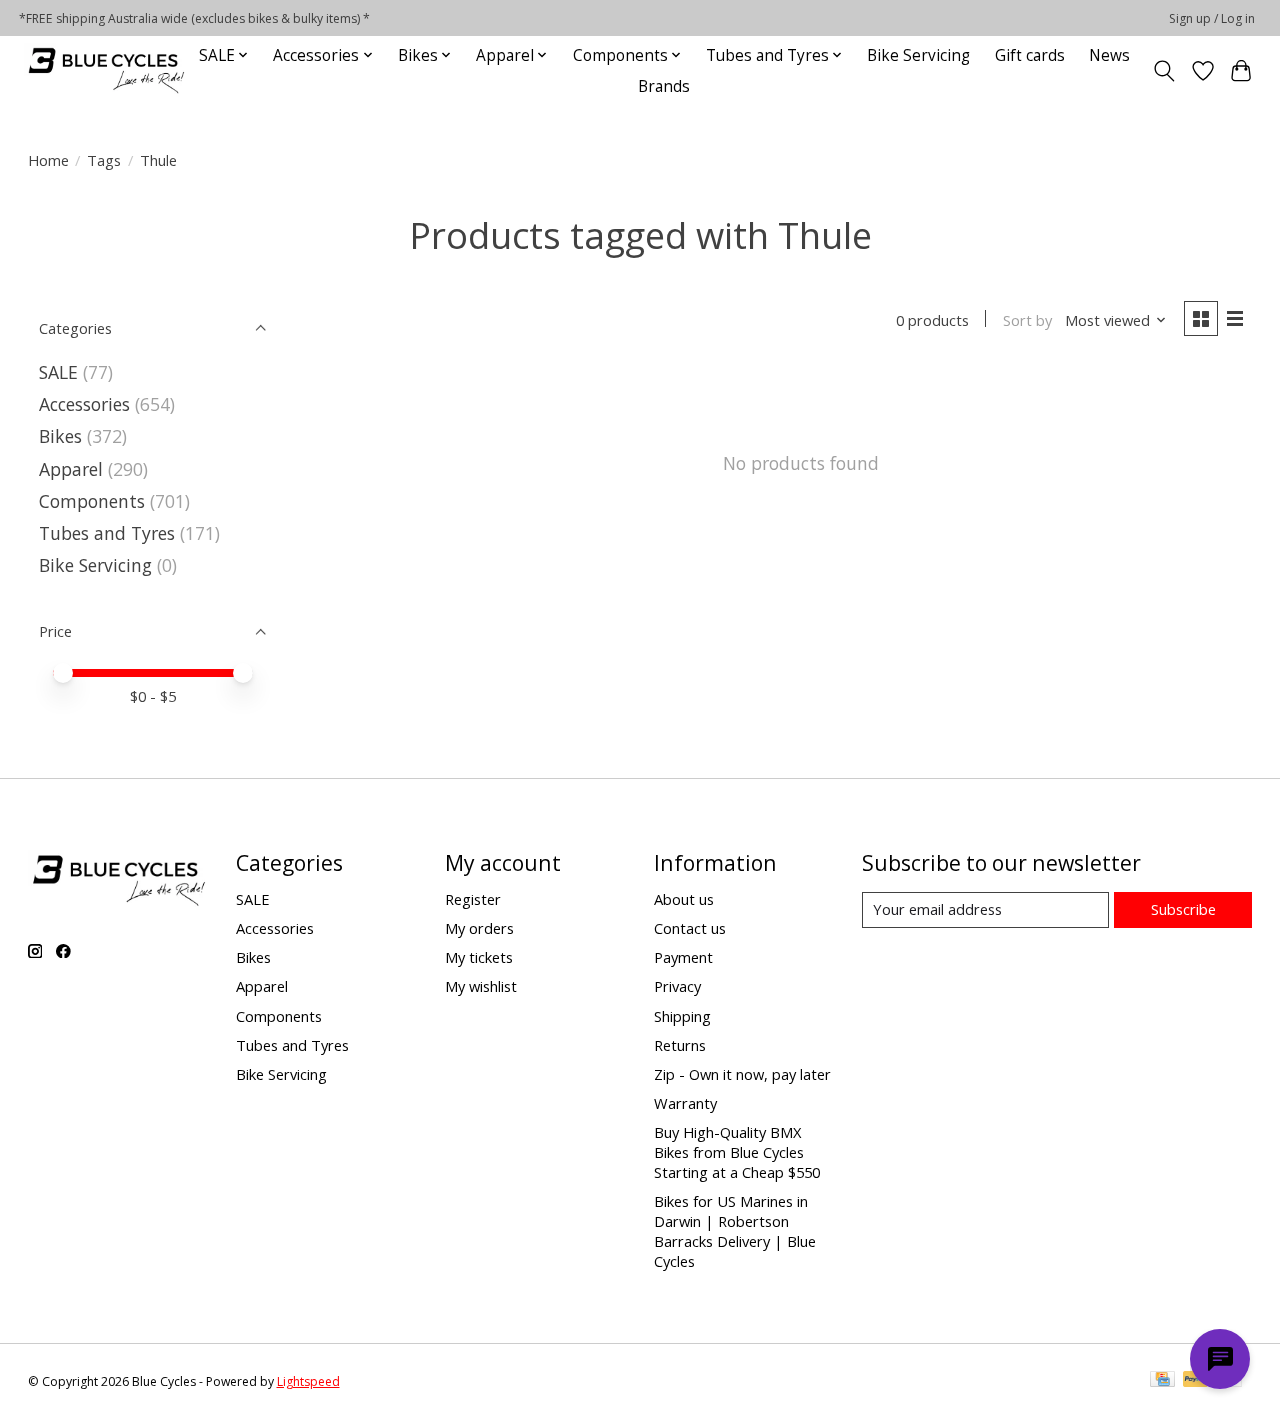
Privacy (677, 986)
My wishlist (481, 986)
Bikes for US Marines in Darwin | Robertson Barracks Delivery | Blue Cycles (735, 1231)
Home (48, 160)
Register (473, 899)
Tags (104, 160)
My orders (479, 928)
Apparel (71, 469)
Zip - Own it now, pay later (742, 1074)
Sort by (1027, 320)
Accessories (84, 404)
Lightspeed (308, 1381)
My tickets (479, 957)
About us (684, 899)
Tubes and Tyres (107, 533)
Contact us (690, 928)
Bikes (60, 436)
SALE (58, 372)
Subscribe (1183, 909)
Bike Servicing (918, 55)
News (1109, 55)
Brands (664, 86)
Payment (683, 957)
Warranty (685, 1103)
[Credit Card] (1162, 1381)
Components (92, 501)
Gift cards (1030, 55)
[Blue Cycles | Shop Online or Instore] (106, 70)
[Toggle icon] (1163, 71)
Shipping (682, 1016)
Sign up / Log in (1212, 18)
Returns (680, 1045)
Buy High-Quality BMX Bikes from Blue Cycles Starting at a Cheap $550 (737, 1152)
